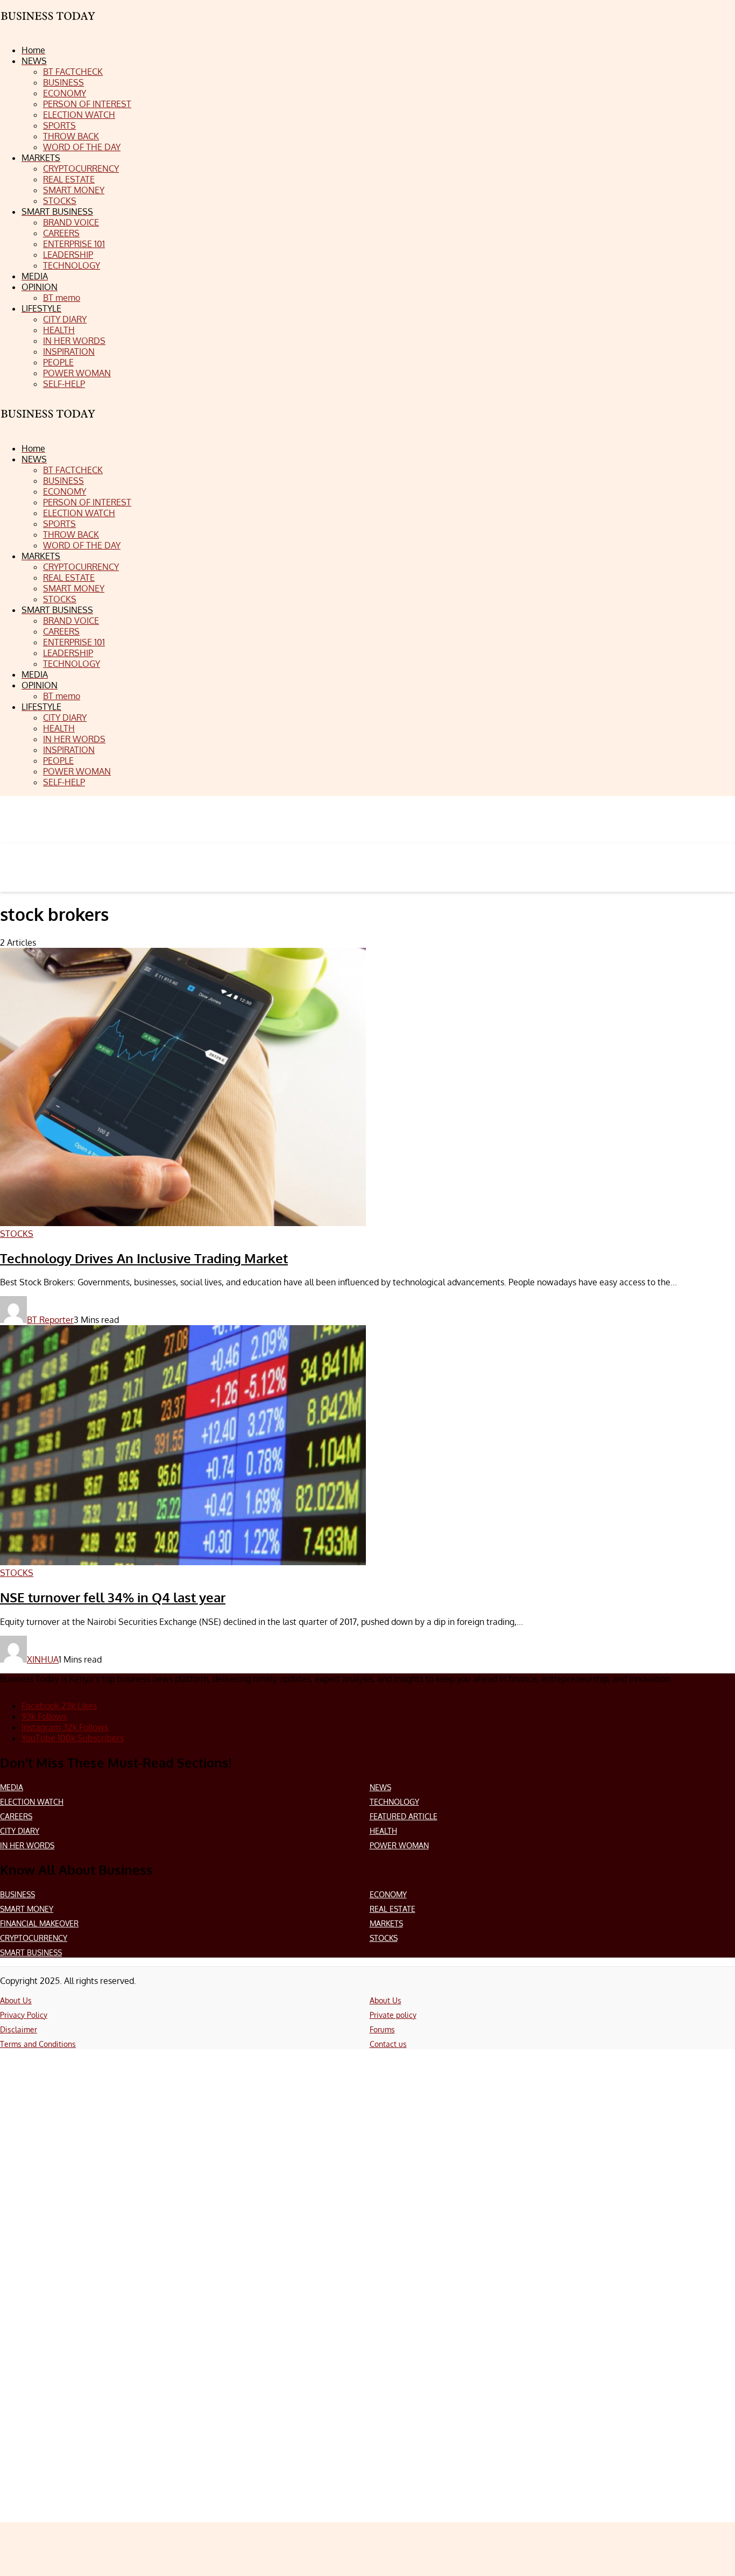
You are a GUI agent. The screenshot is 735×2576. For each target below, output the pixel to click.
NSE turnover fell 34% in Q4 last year (113, 1597)
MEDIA (12, 1787)
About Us (16, 2000)
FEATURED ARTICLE (404, 1816)
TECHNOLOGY (394, 1802)
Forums (382, 2029)
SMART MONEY (27, 1909)
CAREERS (16, 1816)
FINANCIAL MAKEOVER (39, 1923)
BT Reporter (50, 1320)
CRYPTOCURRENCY (34, 1938)
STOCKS (384, 1938)
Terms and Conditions (38, 2044)
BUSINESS (17, 1894)
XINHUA (43, 1659)
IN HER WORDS (27, 1845)
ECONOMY (388, 1894)
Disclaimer (19, 2029)
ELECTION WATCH (32, 1802)
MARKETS (386, 1923)
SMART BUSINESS (31, 1952)
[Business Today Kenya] (48, 423)
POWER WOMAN (399, 1845)
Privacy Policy (24, 2015)
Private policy (393, 2015)
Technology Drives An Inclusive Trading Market (144, 1258)
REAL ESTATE (393, 1909)
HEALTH (383, 1831)
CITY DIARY (20, 1831)
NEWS (380, 1787)
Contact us (388, 2044)
